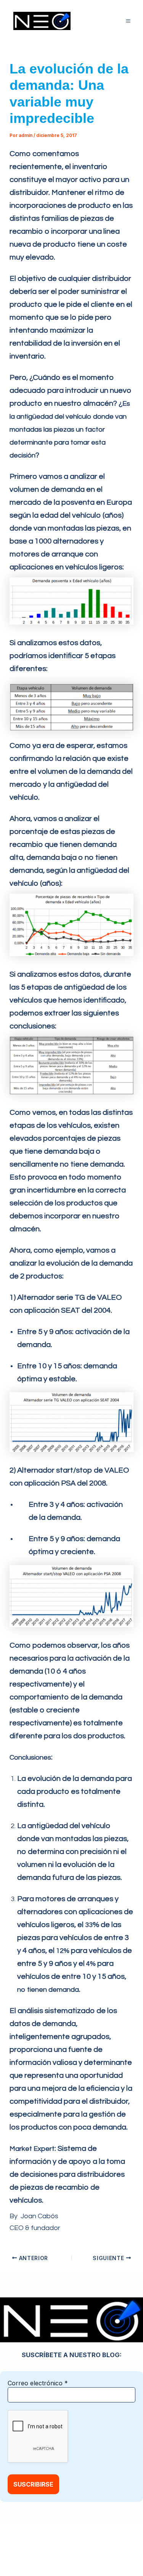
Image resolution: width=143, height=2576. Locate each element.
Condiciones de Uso (53, 2552)
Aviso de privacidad (104, 2542)
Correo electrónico (38, 2383)
